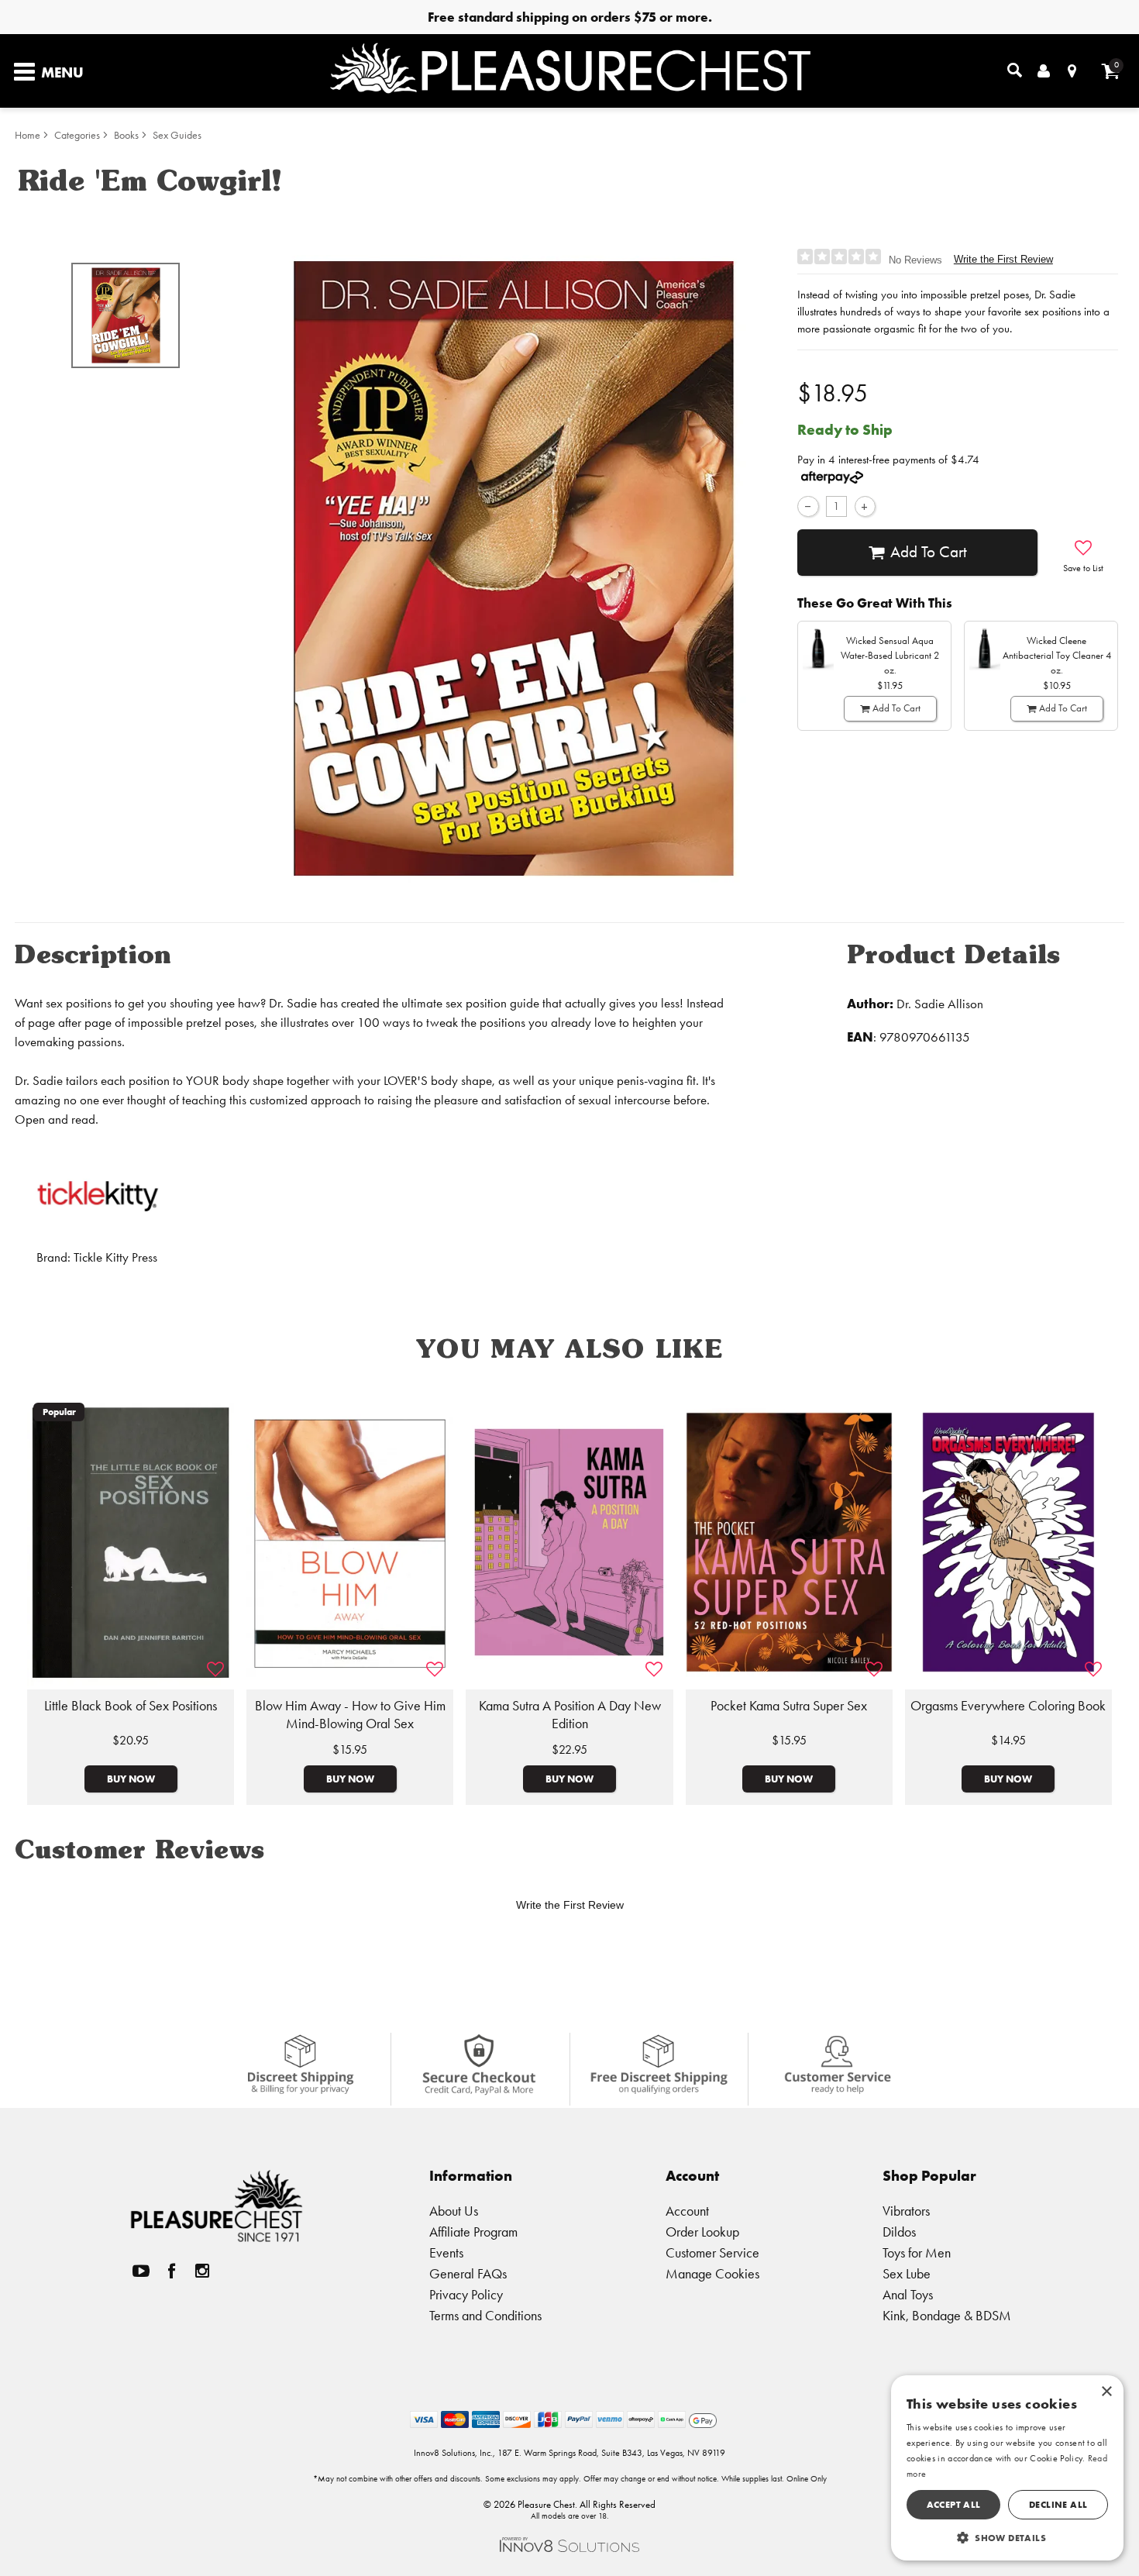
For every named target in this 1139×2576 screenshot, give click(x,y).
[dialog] (1007, 2468)
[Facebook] (172, 2270)
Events (446, 2252)
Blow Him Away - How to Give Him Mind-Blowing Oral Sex (350, 1715)
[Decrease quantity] (808, 506)
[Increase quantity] (865, 506)
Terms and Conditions (485, 2315)
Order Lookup (702, 2232)
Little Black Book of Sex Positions (131, 1706)
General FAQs (468, 2273)
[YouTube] (141, 2270)
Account (687, 2211)
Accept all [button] (954, 2504)
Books (126, 135)
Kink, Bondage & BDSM (947, 2315)
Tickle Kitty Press (115, 1257)
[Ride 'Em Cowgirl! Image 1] (514, 568)
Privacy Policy (466, 2294)
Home (28, 135)
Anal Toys (908, 2294)
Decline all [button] (1058, 2504)
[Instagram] (202, 2270)
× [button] (1106, 2392)
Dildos (899, 2232)
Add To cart (929, 552)
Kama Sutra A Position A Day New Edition (570, 1715)
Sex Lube (907, 2273)
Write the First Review (1003, 259)
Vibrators (906, 2211)
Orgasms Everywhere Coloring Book (1008, 1706)
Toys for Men (917, 2252)
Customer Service (712, 2252)
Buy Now (131, 1779)
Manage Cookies (712, 2273)
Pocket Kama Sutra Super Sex (789, 1706)
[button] (1007, 2537)
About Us (454, 2211)
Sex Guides (177, 135)
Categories (77, 135)
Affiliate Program (473, 2232)
